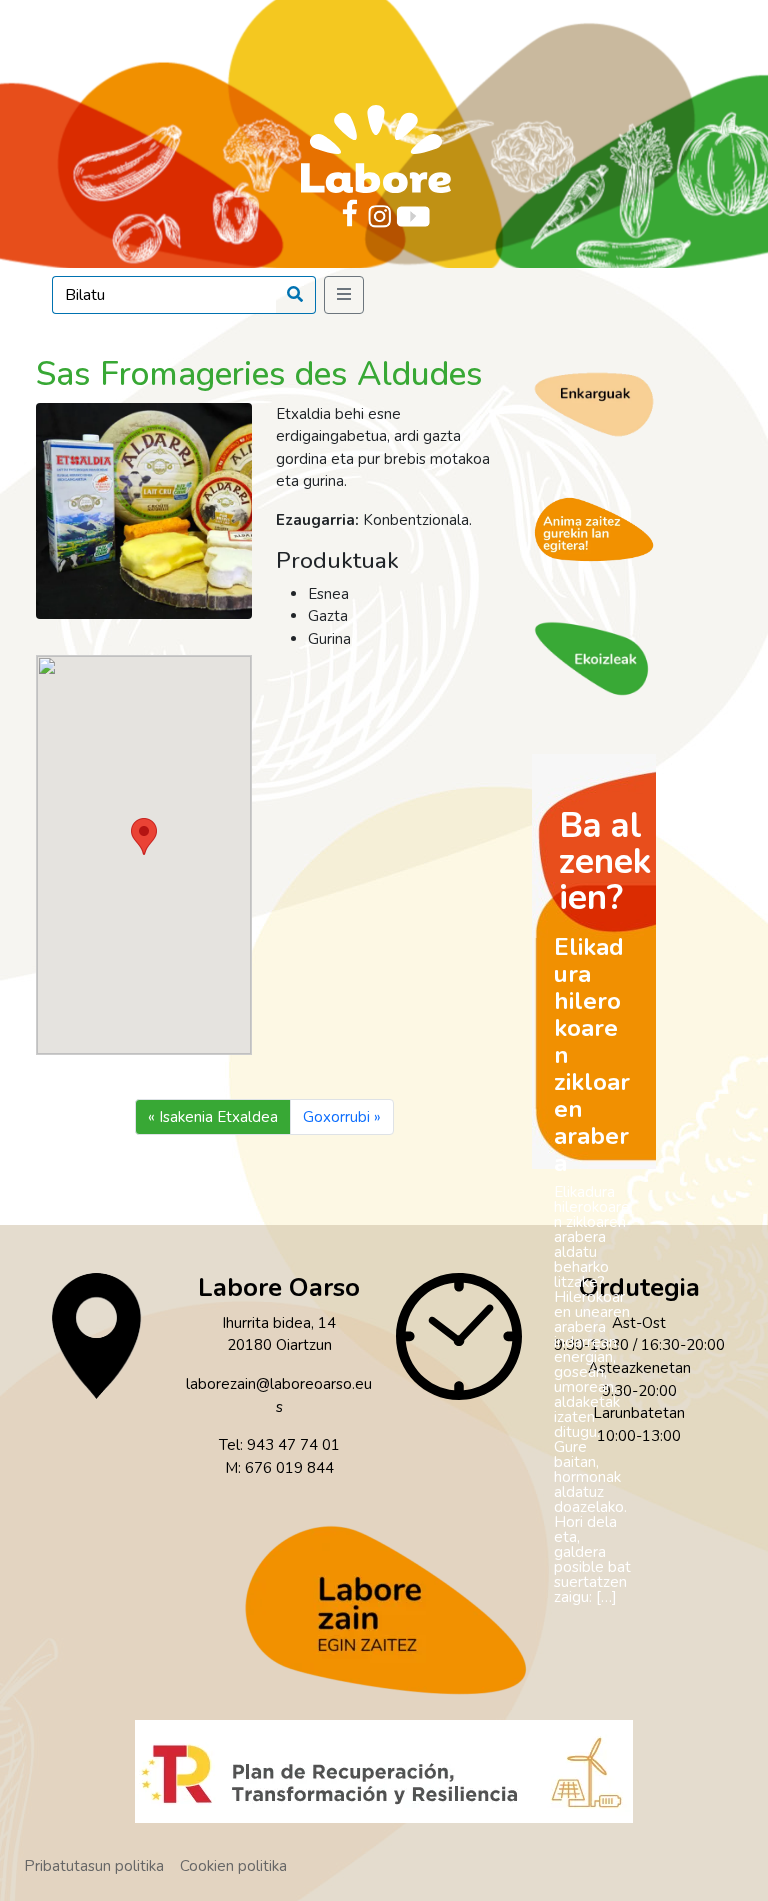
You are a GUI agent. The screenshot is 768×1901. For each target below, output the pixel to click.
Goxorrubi (336, 1117)
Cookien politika (233, 1866)
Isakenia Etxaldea (218, 1117)
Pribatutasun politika (94, 1866)
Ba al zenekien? (605, 861)
